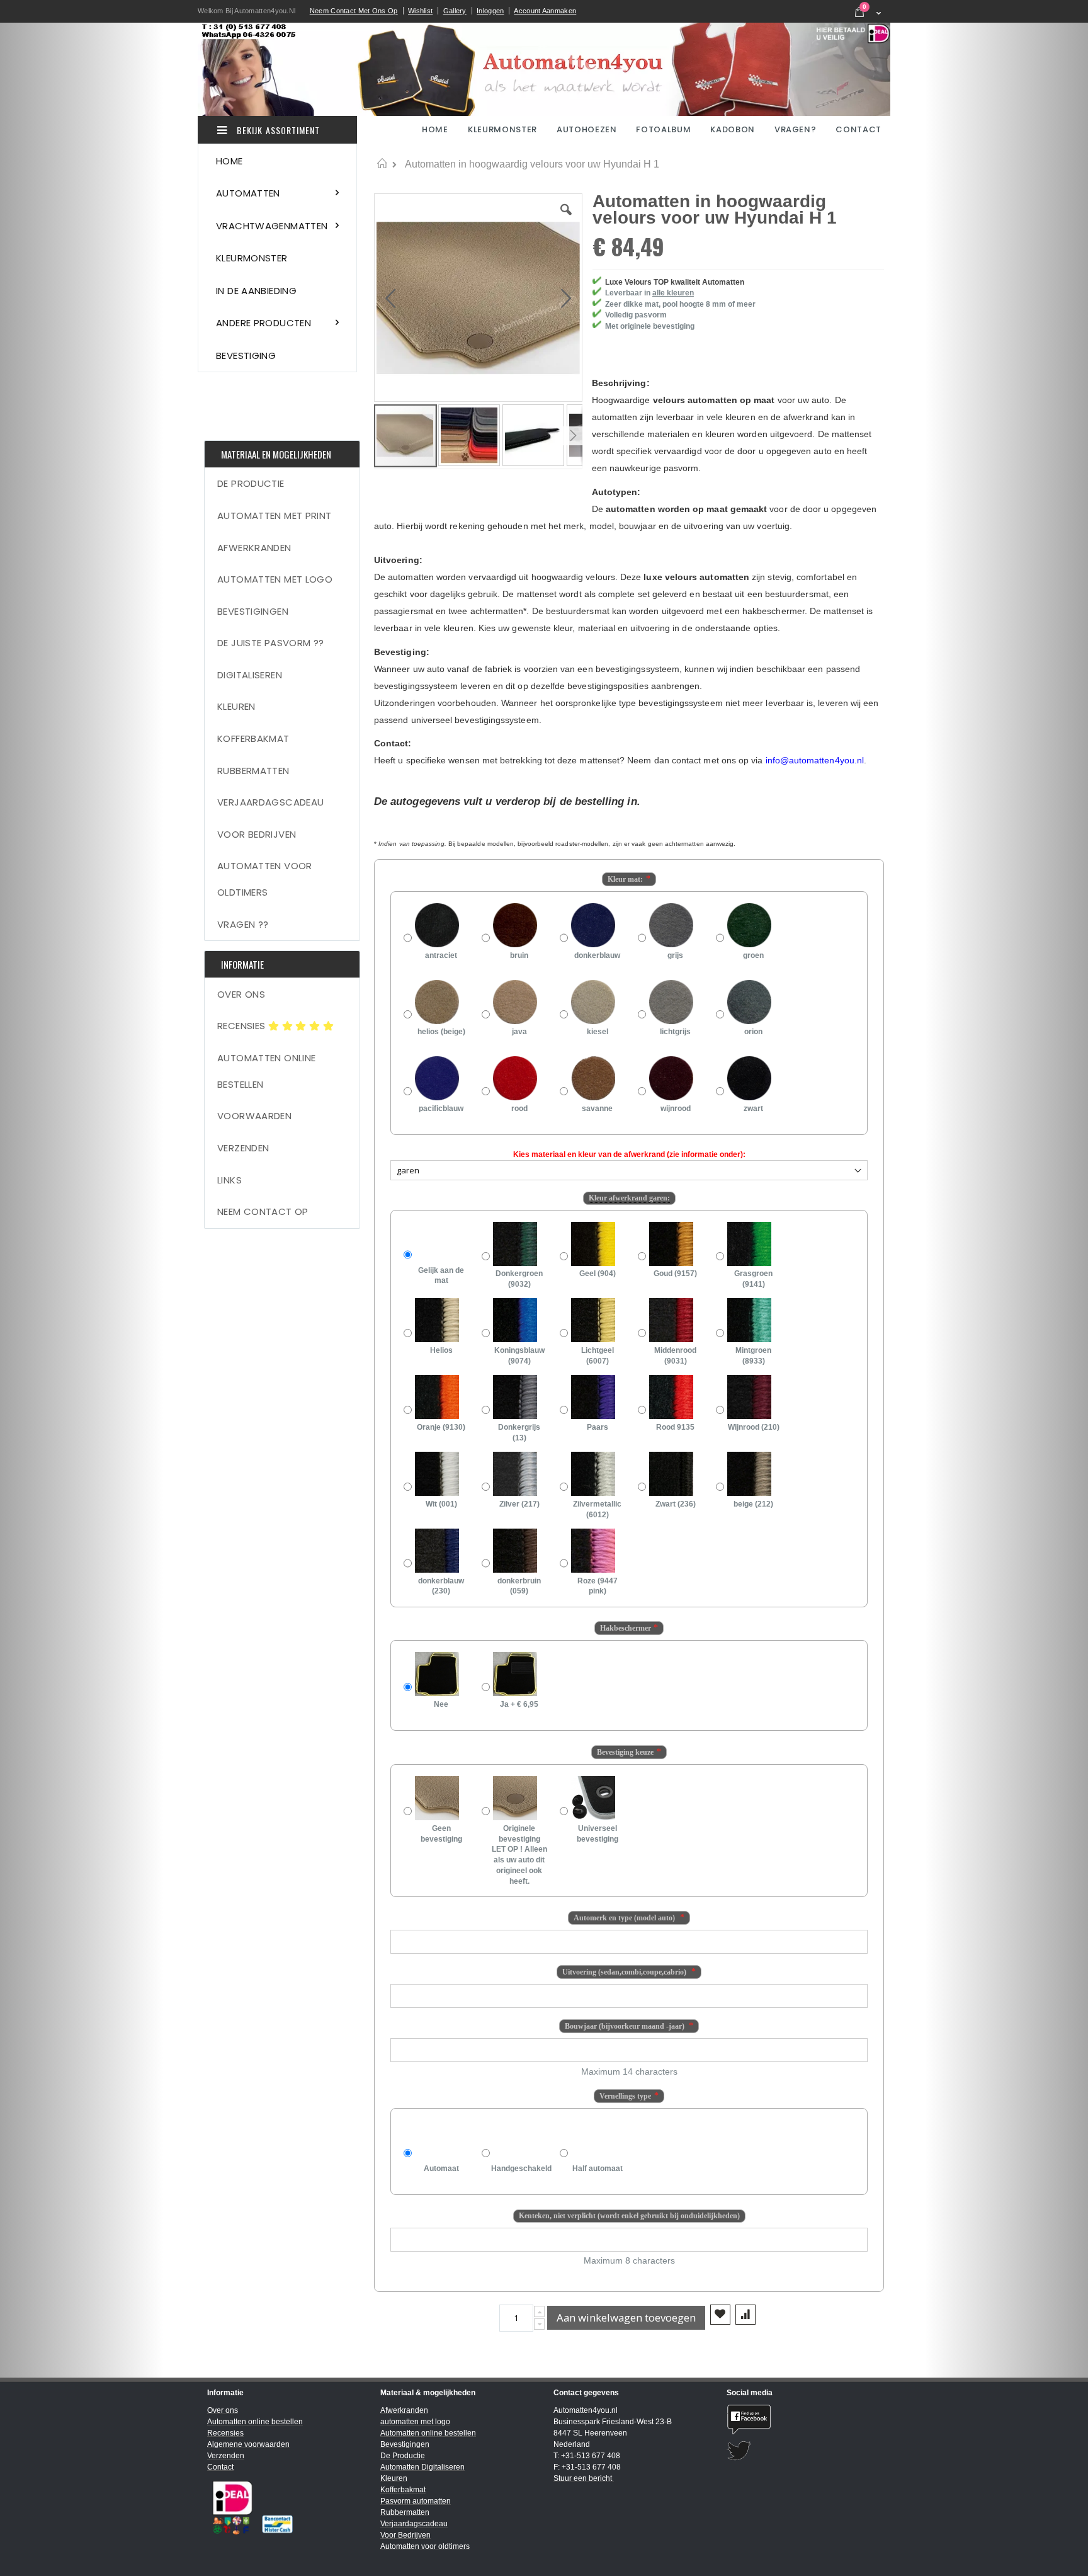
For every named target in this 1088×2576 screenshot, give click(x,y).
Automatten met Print (275, 516)
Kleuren (236, 706)
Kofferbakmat (253, 738)
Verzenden (243, 1148)
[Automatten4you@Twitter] (804, 2451)
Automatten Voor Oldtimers (265, 879)
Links (229, 1180)
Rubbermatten (253, 771)
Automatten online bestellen (266, 1071)
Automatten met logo (275, 579)
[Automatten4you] (544, 69)
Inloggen (490, 11)
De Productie (251, 483)
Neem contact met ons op (354, 11)
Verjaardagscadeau (270, 802)
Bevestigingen (253, 611)
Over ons (241, 994)
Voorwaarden (254, 1116)
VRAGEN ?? (243, 924)
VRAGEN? (796, 129)
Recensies (243, 1026)
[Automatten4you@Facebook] (804, 2419)
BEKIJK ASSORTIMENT (277, 130)
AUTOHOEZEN (587, 129)
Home (382, 164)
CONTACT (858, 129)
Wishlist (420, 11)
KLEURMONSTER (502, 129)
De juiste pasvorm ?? (271, 643)
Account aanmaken (545, 11)
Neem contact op (263, 1211)
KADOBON (733, 129)
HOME (436, 129)
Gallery (455, 11)
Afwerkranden (254, 548)
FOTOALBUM (663, 129)
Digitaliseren (250, 675)
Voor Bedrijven (257, 834)
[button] (566, 219)
